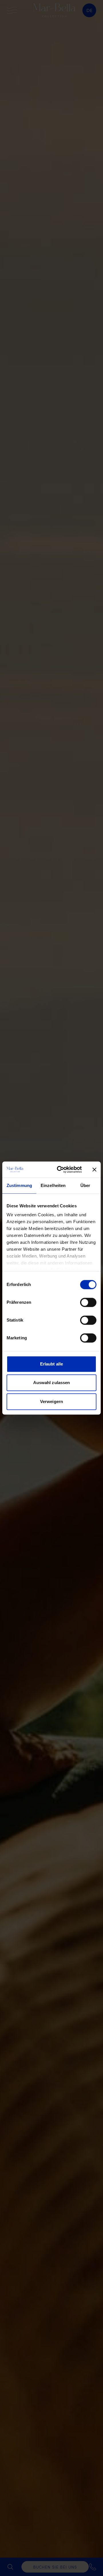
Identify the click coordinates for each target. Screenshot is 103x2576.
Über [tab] (85, 1185)
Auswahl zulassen (52, 1383)
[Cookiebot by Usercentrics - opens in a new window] (60, 1170)
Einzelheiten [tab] (53, 1185)
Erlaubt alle (51, 1364)
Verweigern (51, 1401)
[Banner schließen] (94, 1170)
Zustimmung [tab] (19, 1185)
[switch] (88, 1302)
